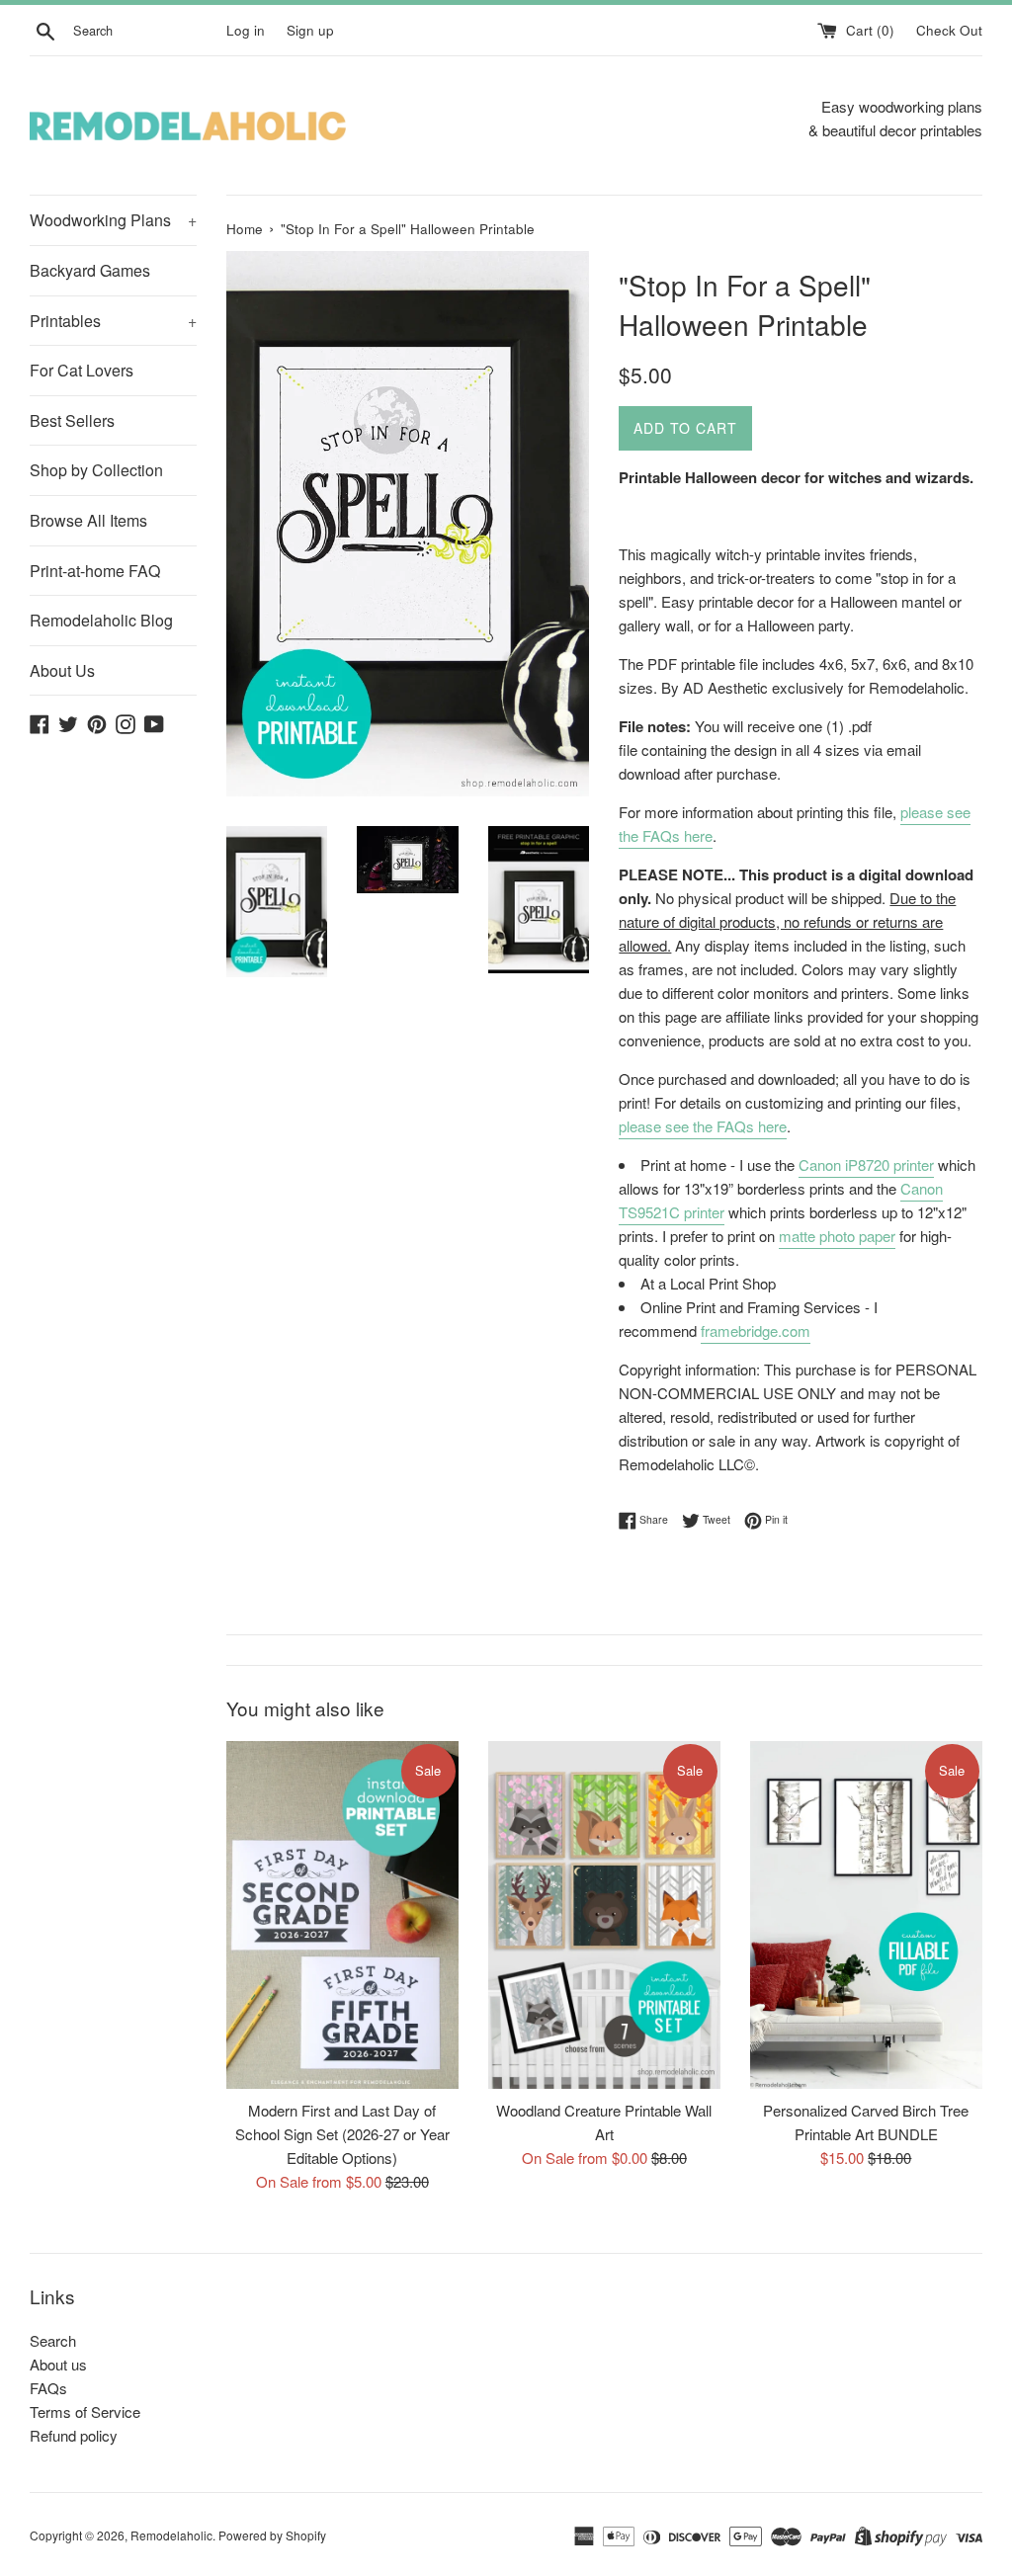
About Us (62, 670)
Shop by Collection (96, 470)
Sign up (310, 30)
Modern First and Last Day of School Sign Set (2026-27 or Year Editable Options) (342, 2134)
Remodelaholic (171, 2535)
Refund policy (74, 2435)
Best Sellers (72, 420)
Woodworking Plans (113, 220)
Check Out (949, 30)
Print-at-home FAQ (95, 571)
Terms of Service (85, 2411)
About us (58, 2364)
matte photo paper (837, 1236)
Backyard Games (90, 270)
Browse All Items (88, 520)
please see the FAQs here (703, 1126)
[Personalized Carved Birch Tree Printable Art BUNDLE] (866, 1915)
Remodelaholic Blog (101, 620)
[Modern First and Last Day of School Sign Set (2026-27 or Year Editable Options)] (342, 1915)
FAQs (48, 2388)
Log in (246, 30)
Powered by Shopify (272, 2535)
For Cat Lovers (82, 370)
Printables (113, 321)
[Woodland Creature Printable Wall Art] (604, 1915)
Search (53, 2340)
